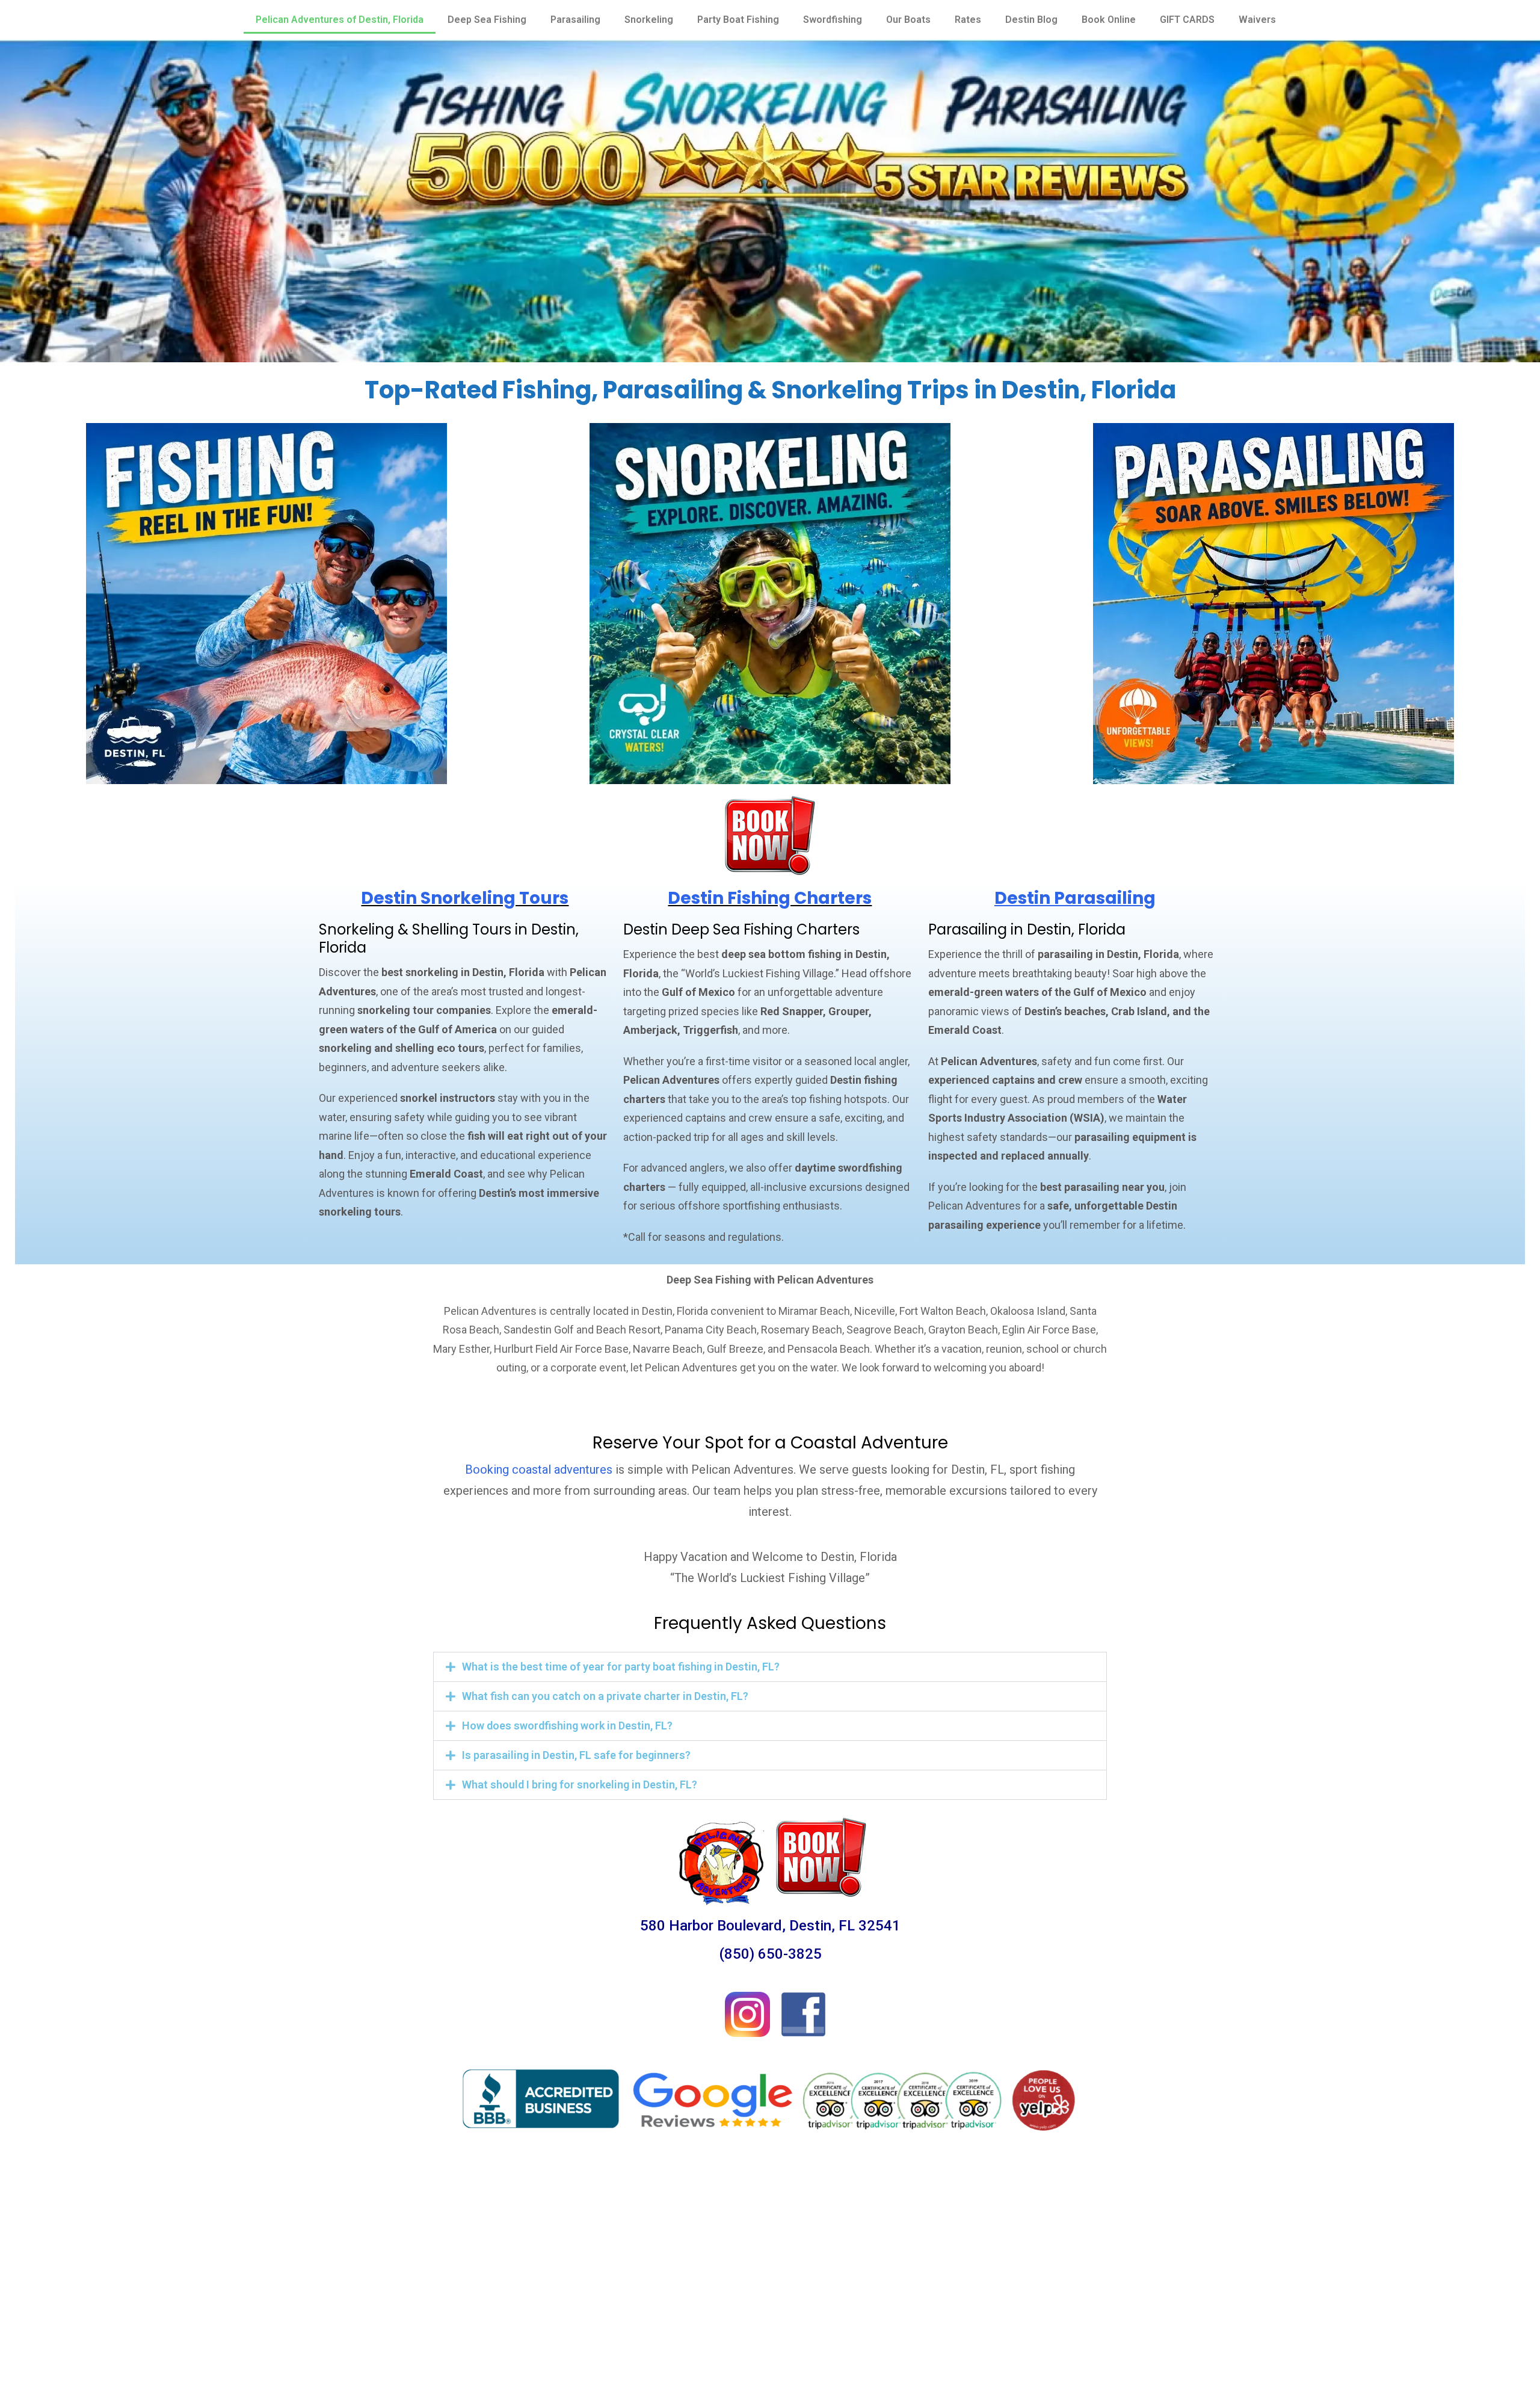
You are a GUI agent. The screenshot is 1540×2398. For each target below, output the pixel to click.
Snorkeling (649, 20)
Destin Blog (1031, 20)
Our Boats (908, 20)
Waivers (1257, 20)
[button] (770, 1667)
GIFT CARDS (1187, 20)
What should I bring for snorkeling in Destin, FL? (580, 1785)
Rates (968, 20)
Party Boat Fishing (738, 20)
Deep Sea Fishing (487, 20)
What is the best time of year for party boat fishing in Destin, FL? (621, 1667)
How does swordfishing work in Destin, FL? (567, 1726)
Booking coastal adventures (539, 1469)
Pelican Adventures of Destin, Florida (340, 20)
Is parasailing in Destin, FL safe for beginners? (576, 1755)
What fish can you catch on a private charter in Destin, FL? (605, 1696)
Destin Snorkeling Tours (465, 898)
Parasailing (575, 20)
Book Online (1109, 20)
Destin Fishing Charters (770, 898)
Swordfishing (833, 20)
